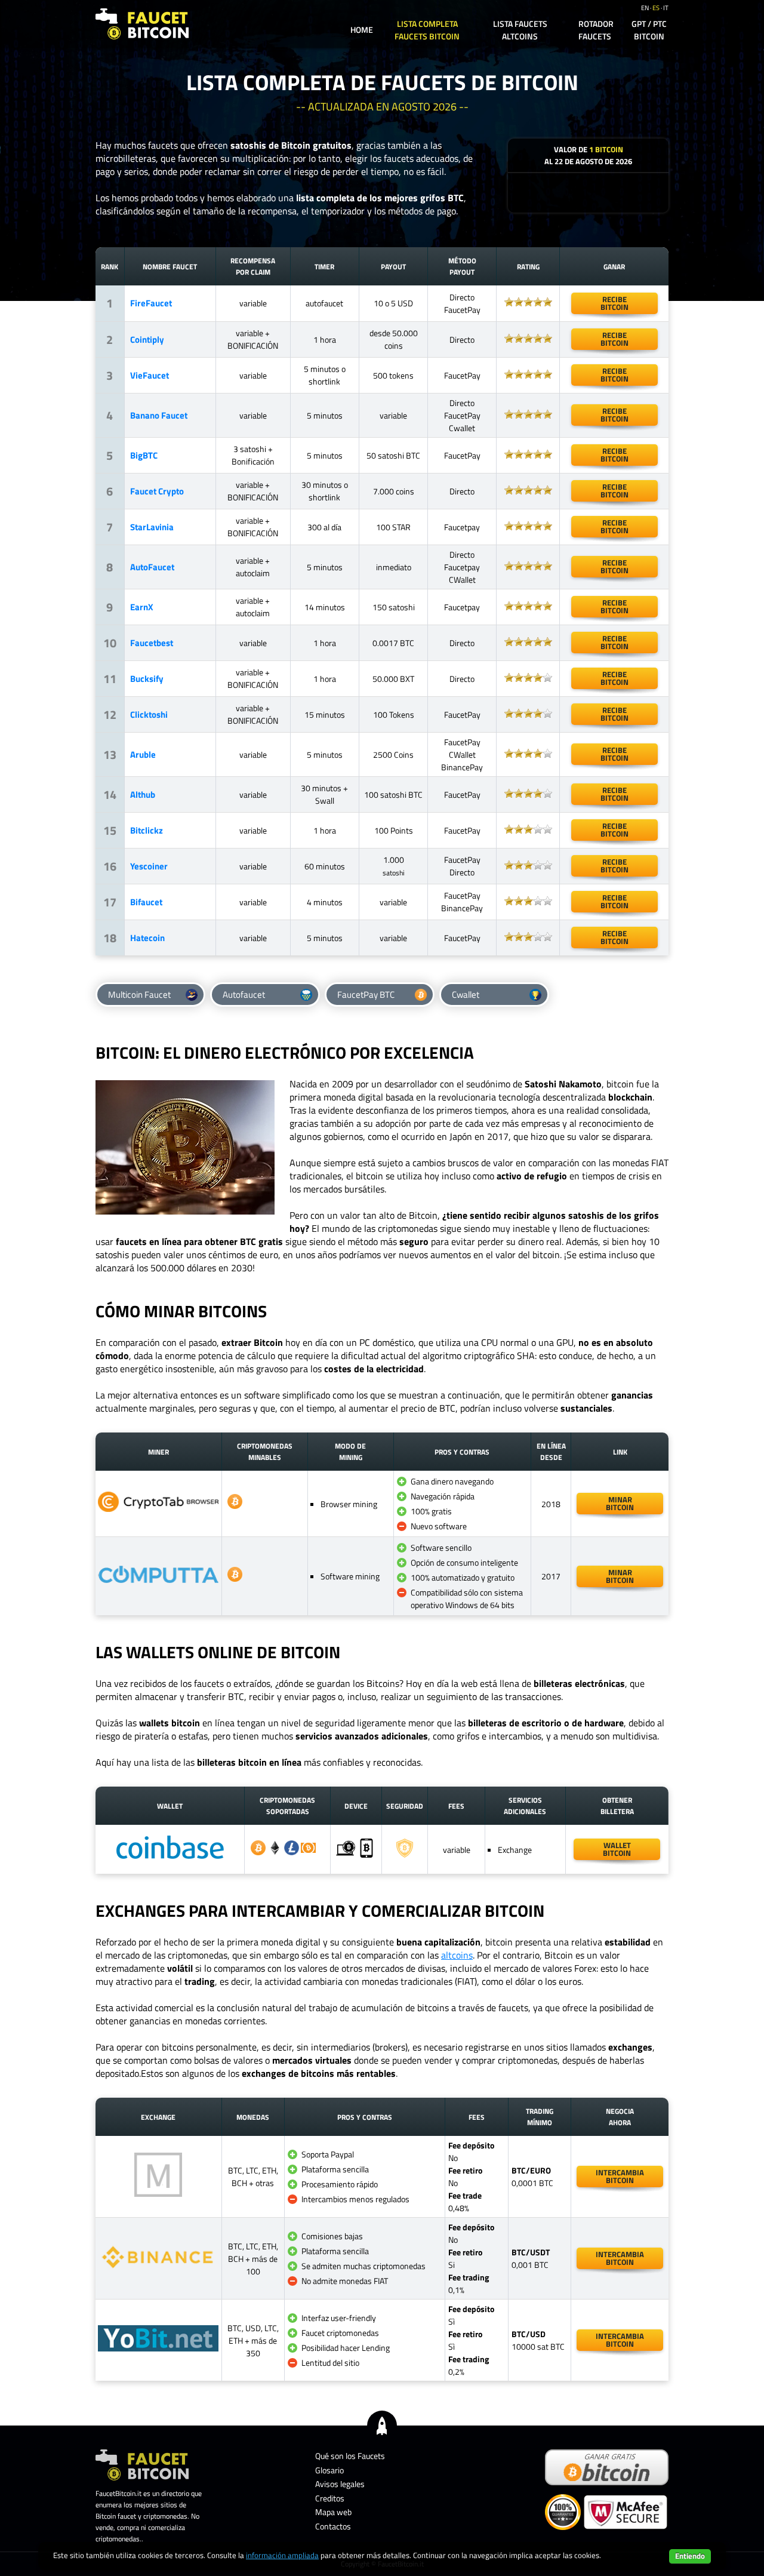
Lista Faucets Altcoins (520, 30)
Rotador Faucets (596, 30)
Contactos (333, 2526)
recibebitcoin (614, 303)
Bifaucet (146, 902)
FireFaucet (151, 303)
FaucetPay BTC (366, 995)
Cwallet (466, 995)
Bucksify (147, 679)
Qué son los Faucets (350, 2456)
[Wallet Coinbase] (170, 1864)
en (645, 8)
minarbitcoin (620, 1503)
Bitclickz (147, 830)
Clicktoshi (149, 714)
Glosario (329, 2470)
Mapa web (333, 2512)
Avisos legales (340, 2484)
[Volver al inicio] (382, 2425)
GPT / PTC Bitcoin (649, 30)
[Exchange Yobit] (158, 2348)
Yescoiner (149, 866)
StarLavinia (152, 527)
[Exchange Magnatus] (158, 2194)
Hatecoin (147, 938)
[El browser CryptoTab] (158, 1509)
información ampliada (282, 2555)
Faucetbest (152, 643)
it (666, 8)
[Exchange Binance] (158, 2268)
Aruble (143, 754)
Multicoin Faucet (139, 995)
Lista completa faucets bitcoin (427, 30)
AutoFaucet (152, 567)
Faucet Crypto (157, 491)
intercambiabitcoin (620, 2176)
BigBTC (144, 455)
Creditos (330, 2498)
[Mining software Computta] (158, 1580)
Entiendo (690, 2556)
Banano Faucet (159, 415)
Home (362, 30)
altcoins (457, 1955)
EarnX (142, 607)
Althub (143, 794)
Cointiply (147, 339)
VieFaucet (150, 375)
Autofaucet (244, 995)
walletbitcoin (617, 1849)
